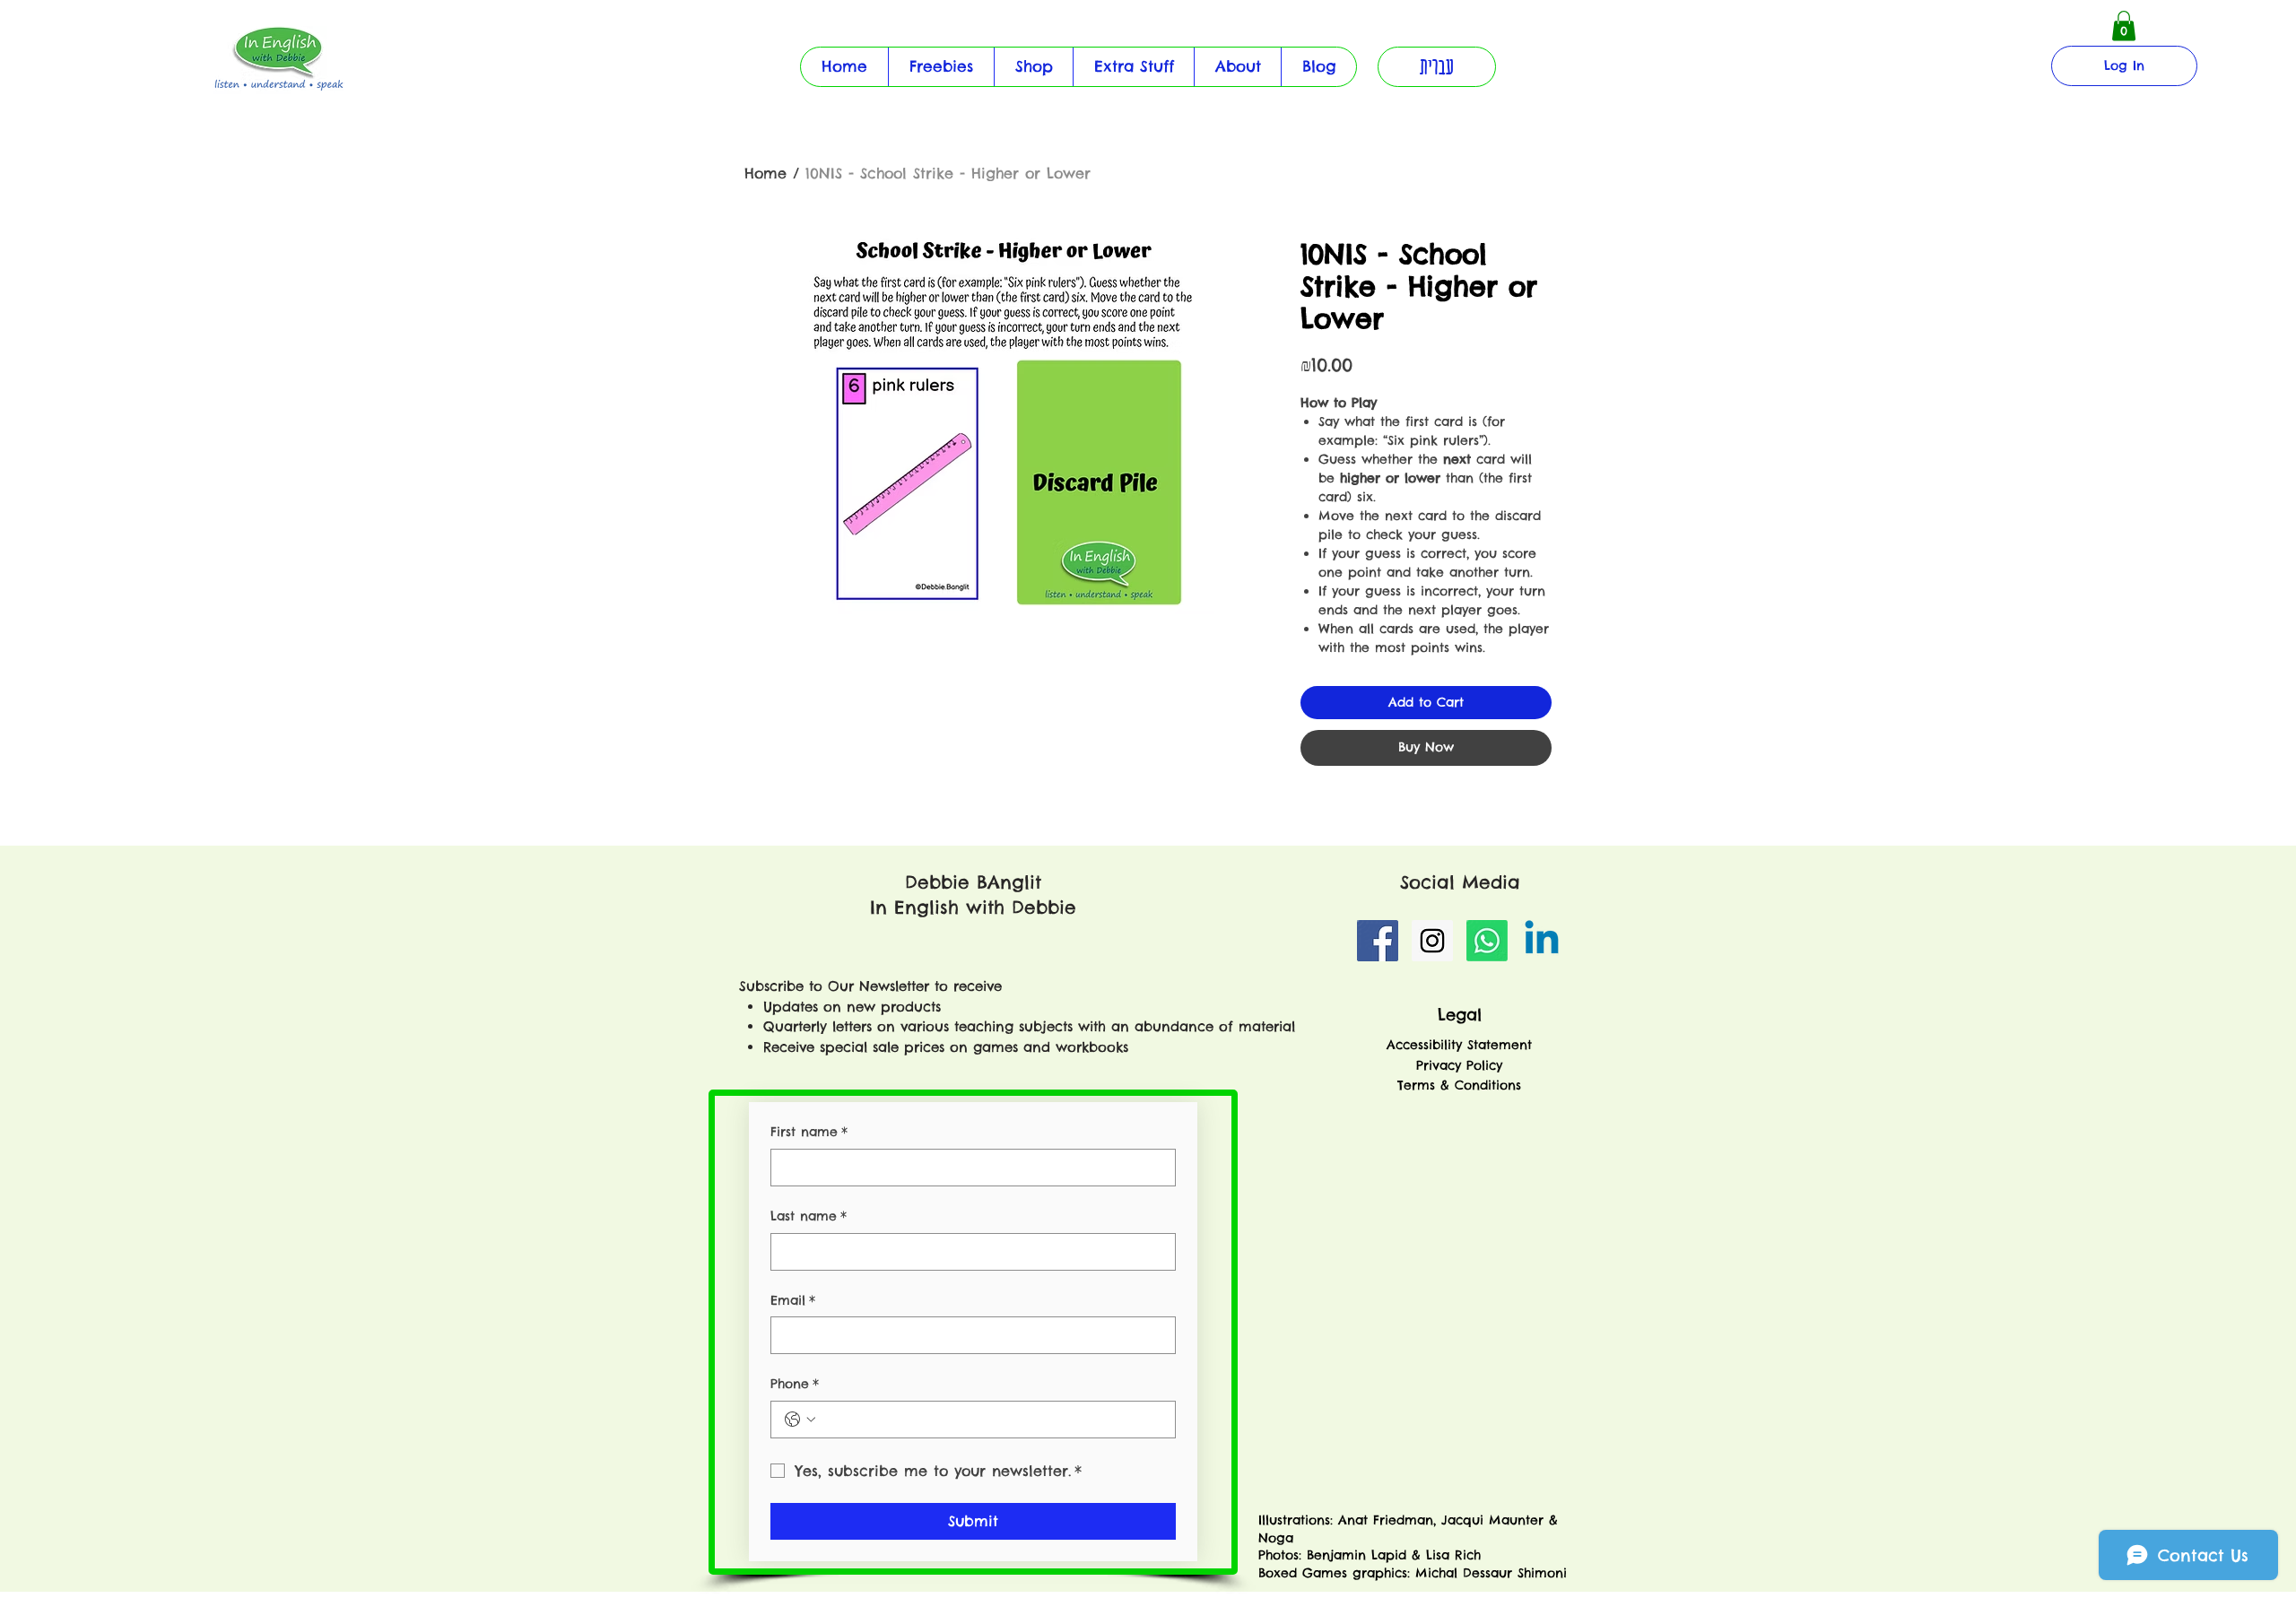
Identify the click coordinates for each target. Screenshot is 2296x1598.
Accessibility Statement (1459, 1045)
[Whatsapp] (1487, 941)
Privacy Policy (1459, 1065)
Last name (809, 1216)
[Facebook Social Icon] (1378, 941)
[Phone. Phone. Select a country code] (800, 1420)
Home (765, 173)
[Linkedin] (1542, 941)
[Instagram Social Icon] (1432, 941)
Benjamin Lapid (1357, 1555)
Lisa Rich (1451, 1555)
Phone (795, 1384)
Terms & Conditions (1459, 1085)
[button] (1133, 67)
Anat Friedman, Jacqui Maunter (1441, 1520)
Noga (1278, 1538)
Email (793, 1300)
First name (809, 1132)
